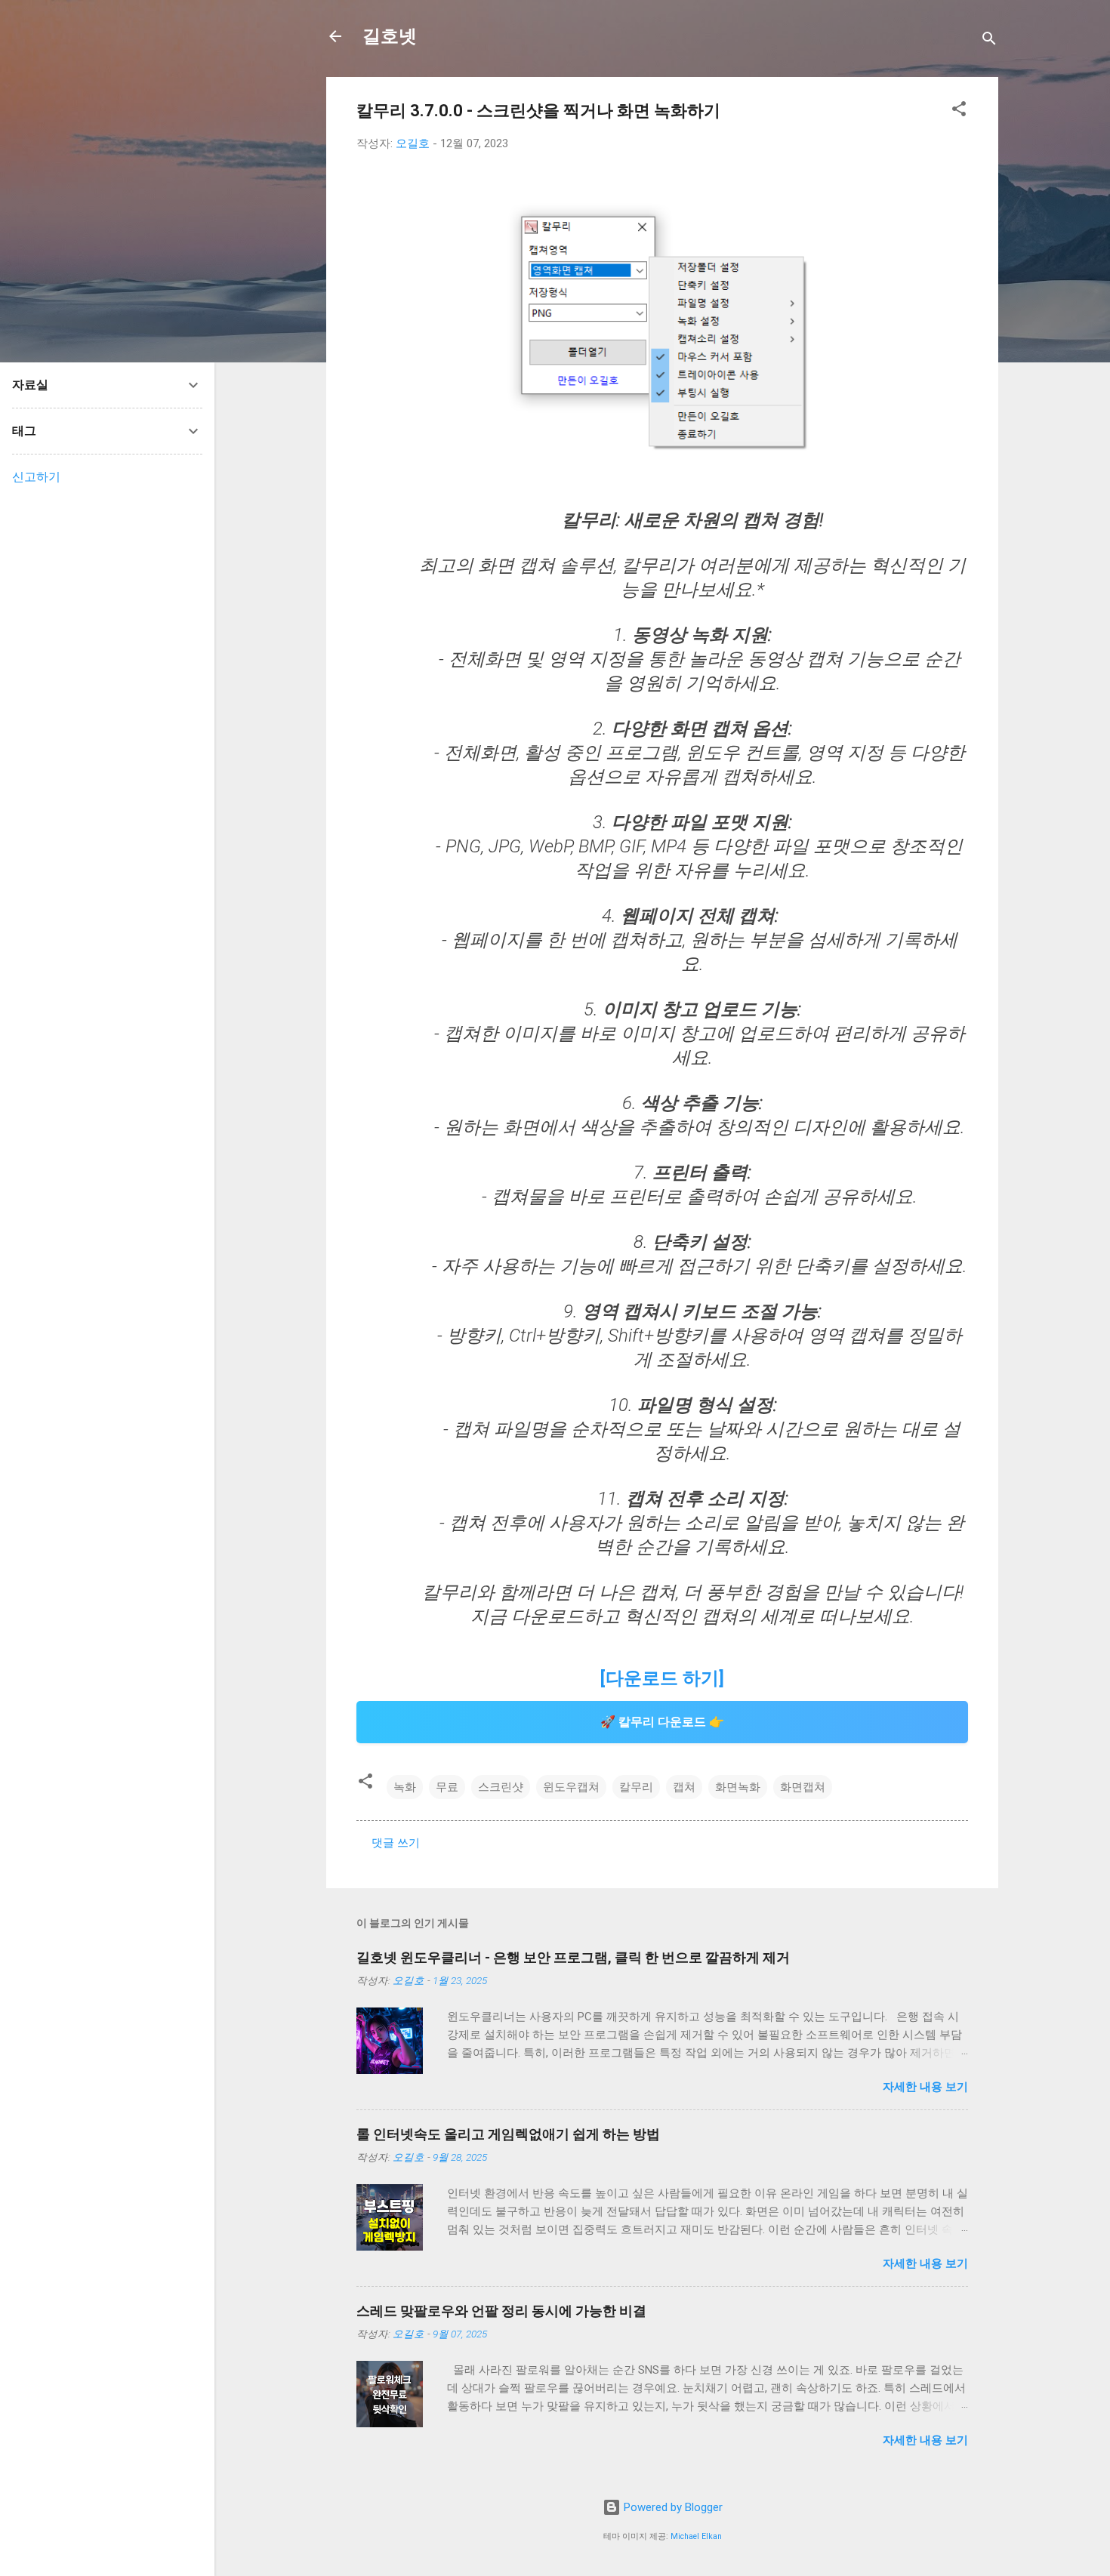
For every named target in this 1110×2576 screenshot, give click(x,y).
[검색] (989, 41)
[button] (959, 111)
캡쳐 (684, 1787)
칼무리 (636, 1787)
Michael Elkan (696, 2536)
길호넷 (390, 36)
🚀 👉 (662, 1722)
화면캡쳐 (803, 1787)
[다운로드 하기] (662, 1678)
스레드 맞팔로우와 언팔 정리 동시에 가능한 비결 (501, 2311)
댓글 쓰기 (396, 1843)
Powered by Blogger (672, 2507)
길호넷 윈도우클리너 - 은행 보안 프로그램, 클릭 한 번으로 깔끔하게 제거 (573, 1957)
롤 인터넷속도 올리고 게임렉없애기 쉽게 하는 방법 (508, 2134)
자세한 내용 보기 (925, 2087)
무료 (447, 1787)
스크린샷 (501, 1787)
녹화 (405, 1787)
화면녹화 (738, 1787)
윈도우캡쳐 (571, 1787)
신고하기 (36, 477)
